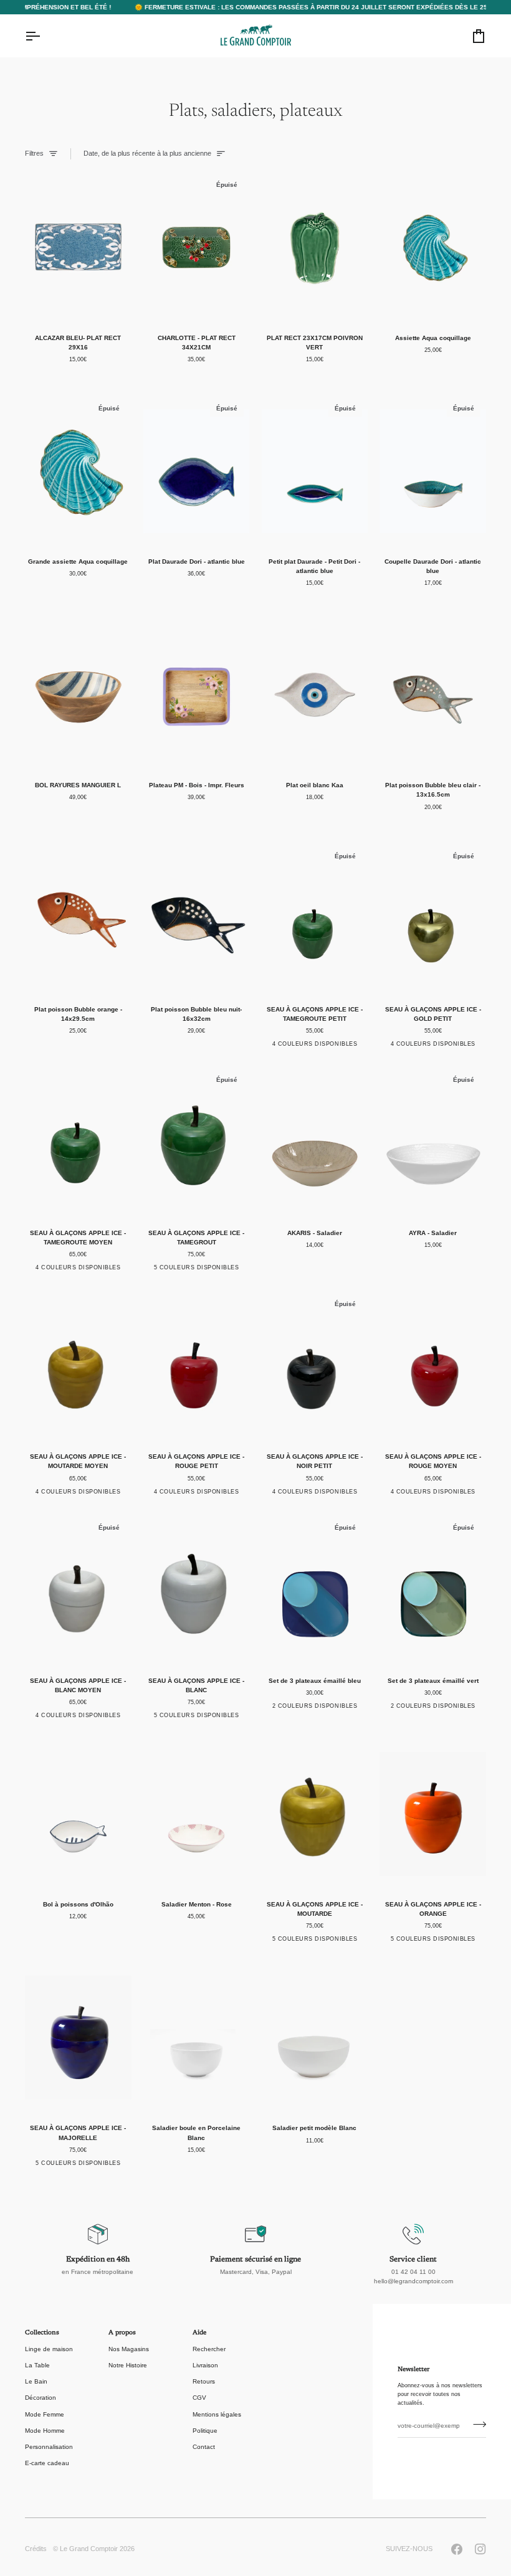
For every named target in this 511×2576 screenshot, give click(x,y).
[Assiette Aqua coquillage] (433, 247)
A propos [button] (122, 2333)
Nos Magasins (129, 2349)
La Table (37, 2365)
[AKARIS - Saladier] (315, 1142)
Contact (204, 2447)
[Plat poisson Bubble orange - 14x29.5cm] (78, 919)
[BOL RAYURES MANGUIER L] (78, 695)
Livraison (205, 2365)
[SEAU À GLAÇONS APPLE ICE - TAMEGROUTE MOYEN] (78, 1142)
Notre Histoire (128, 2365)
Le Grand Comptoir (89, 2549)
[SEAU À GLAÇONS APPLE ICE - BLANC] (197, 1590)
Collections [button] (42, 2333)
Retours (204, 2381)
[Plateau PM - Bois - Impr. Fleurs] (197, 695)
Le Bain (36, 2381)
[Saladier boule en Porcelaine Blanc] (197, 2038)
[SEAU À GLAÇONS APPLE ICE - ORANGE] (433, 1814)
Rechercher (209, 2349)
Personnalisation (49, 2447)
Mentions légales (217, 2414)
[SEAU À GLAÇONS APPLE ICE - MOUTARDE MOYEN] (78, 1366)
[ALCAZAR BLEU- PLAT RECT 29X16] (78, 247)
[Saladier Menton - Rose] (197, 1814)
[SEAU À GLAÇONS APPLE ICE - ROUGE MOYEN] (433, 1366)
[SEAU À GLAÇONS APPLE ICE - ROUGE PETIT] (197, 1366)
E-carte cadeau (47, 2463)
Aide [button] (199, 2333)
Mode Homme (45, 2431)
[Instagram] (480, 2549)
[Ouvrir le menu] (44, 36)
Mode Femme (45, 2414)
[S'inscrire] (476, 2425)
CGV (199, 2398)
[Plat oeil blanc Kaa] (315, 695)
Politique (205, 2431)
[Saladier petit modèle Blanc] (315, 2038)
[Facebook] (457, 2549)
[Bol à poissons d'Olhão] (78, 1814)
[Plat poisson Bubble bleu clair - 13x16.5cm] (433, 695)
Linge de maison (49, 2349)
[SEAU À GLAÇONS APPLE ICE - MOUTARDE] (315, 1814)
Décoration (41, 2398)
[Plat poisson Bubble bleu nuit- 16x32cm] (197, 919)
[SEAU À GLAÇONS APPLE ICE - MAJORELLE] (78, 2038)
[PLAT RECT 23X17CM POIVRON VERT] (315, 247)
